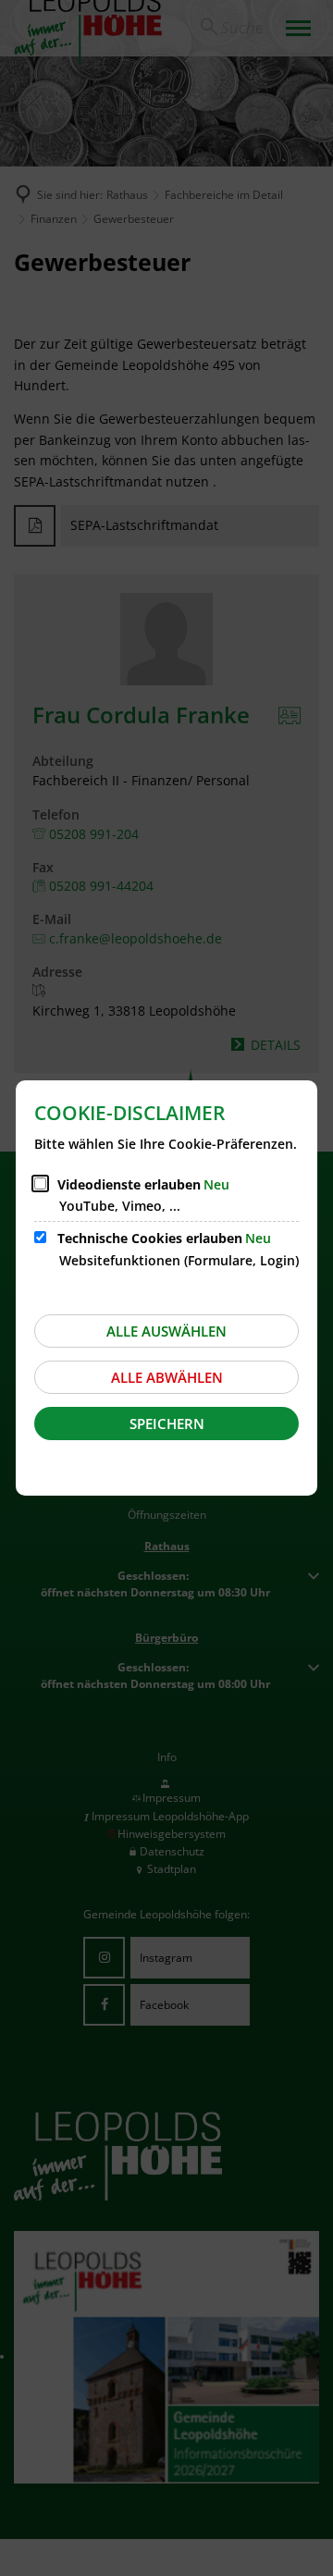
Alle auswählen (166, 1331)
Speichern (167, 1424)
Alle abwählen (167, 1377)
